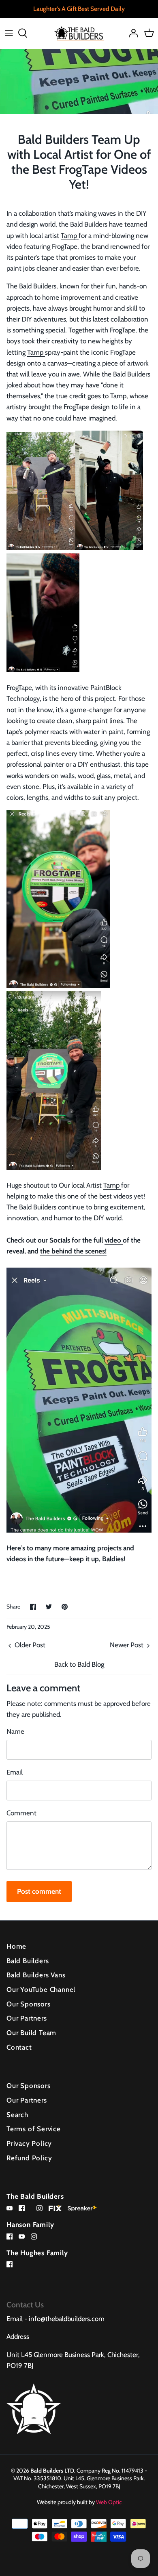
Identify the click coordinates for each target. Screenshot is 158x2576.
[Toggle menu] (9, 33)
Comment (21, 1813)
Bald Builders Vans (36, 1975)
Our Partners (27, 2018)
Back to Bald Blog (79, 1664)
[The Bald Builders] (79, 33)
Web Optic (109, 2502)
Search (17, 2115)
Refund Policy (29, 2158)
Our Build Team (31, 2033)
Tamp (70, 236)
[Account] (131, 33)
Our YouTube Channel (41, 1989)
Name (15, 1731)
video (114, 1240)
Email (15, 1772)
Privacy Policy (29, 2143)
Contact (19, 2047)
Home (16, 1946)
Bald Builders (28, 1961)
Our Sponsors (29, 2004)
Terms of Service (34, 2129)
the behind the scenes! (73, 1251)
